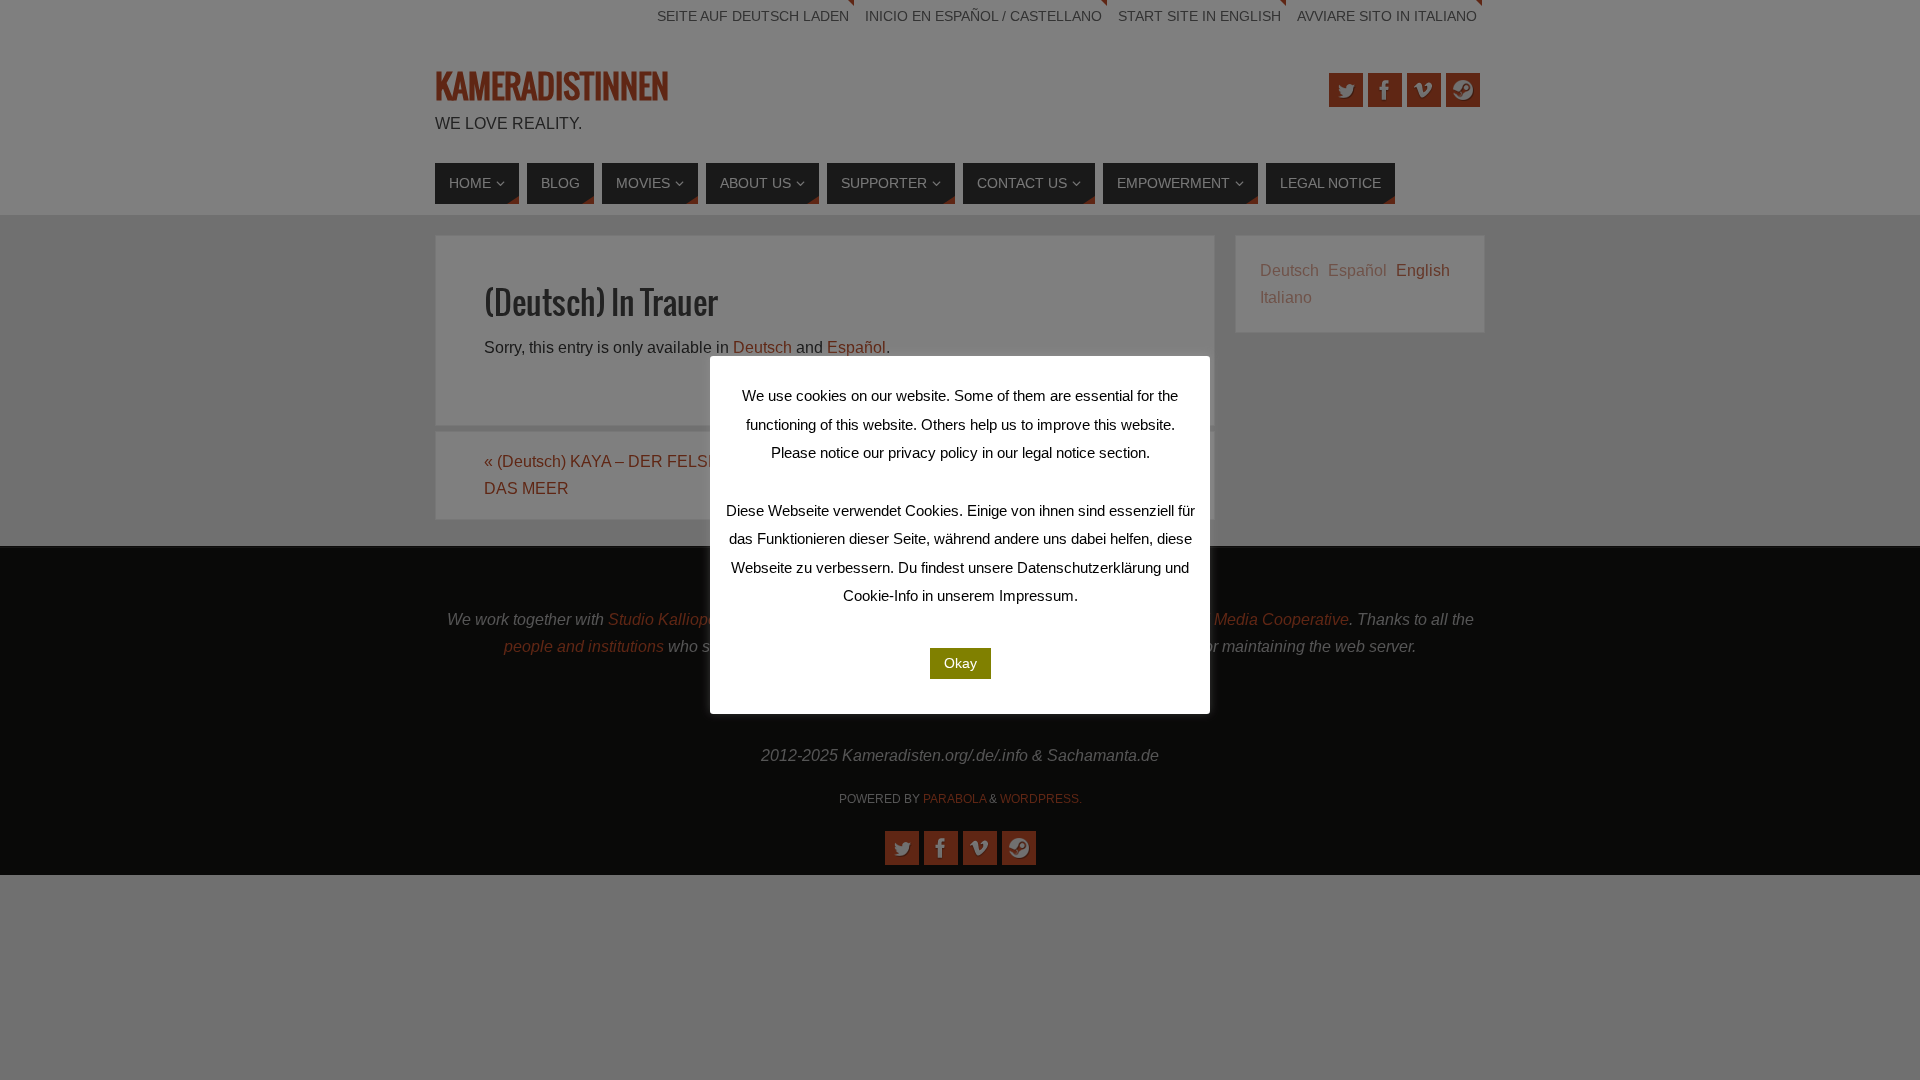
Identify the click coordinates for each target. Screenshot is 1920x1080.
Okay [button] (960, 663)
